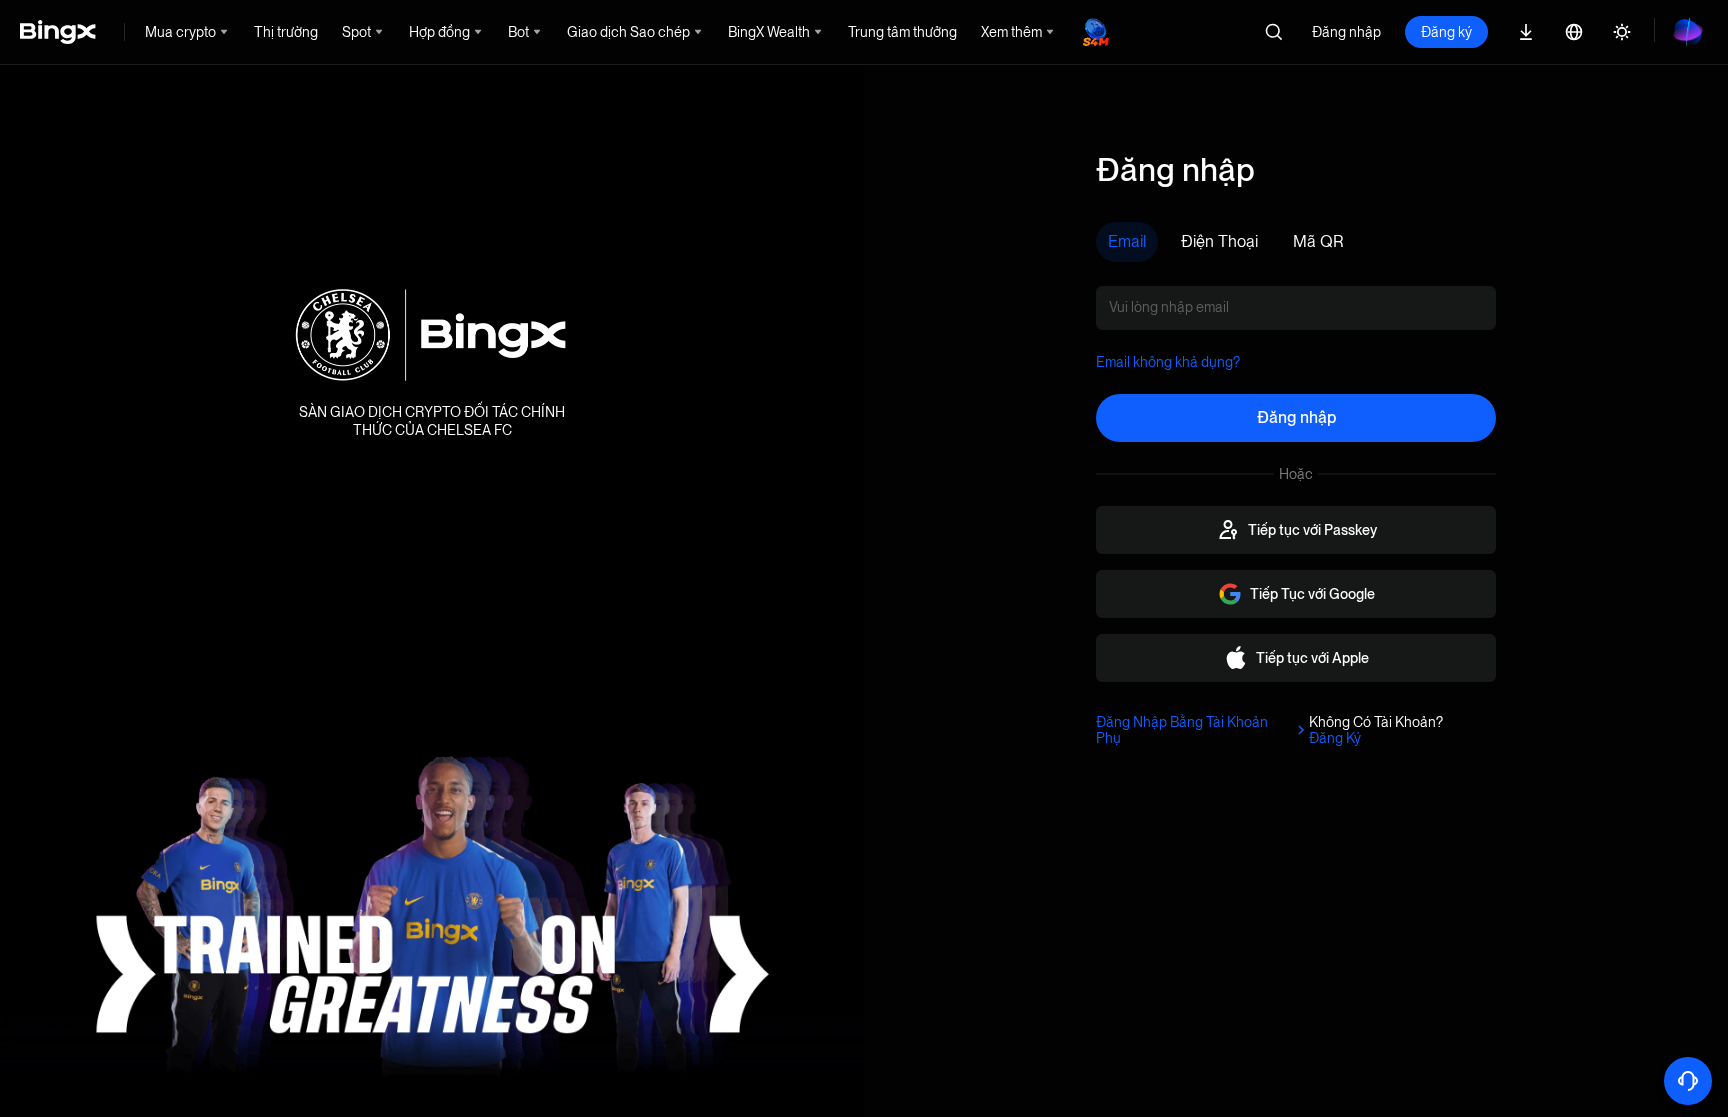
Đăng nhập (1346, 32)
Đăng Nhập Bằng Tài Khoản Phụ (1182, 730)
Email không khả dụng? (1168, 362)
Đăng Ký (1335, 738)
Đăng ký (1446, 32)
